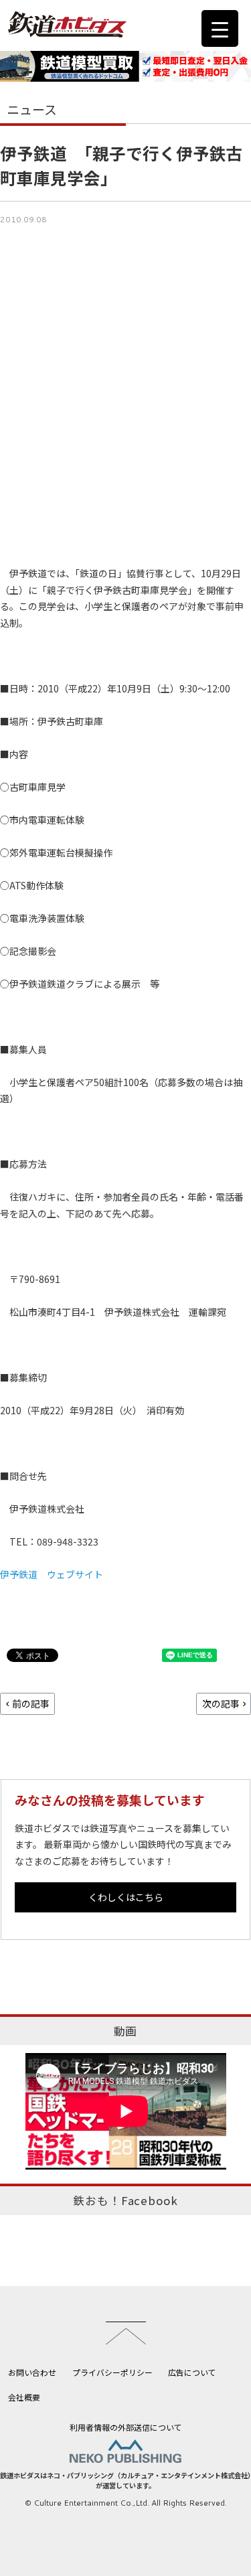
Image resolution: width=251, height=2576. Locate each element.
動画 (126, 2031)
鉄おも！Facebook (125, 2200)
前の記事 (31, 1703)
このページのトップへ (126, 2333)
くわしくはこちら (126, 1897)
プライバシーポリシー (112, 2372)
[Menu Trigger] (220, 28)
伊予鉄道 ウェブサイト (52, 1574)
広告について (192, 2372)
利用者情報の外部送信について (126, 2427)
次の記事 (221, 1703)
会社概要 (24, 2397)
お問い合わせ (32, 2372)
